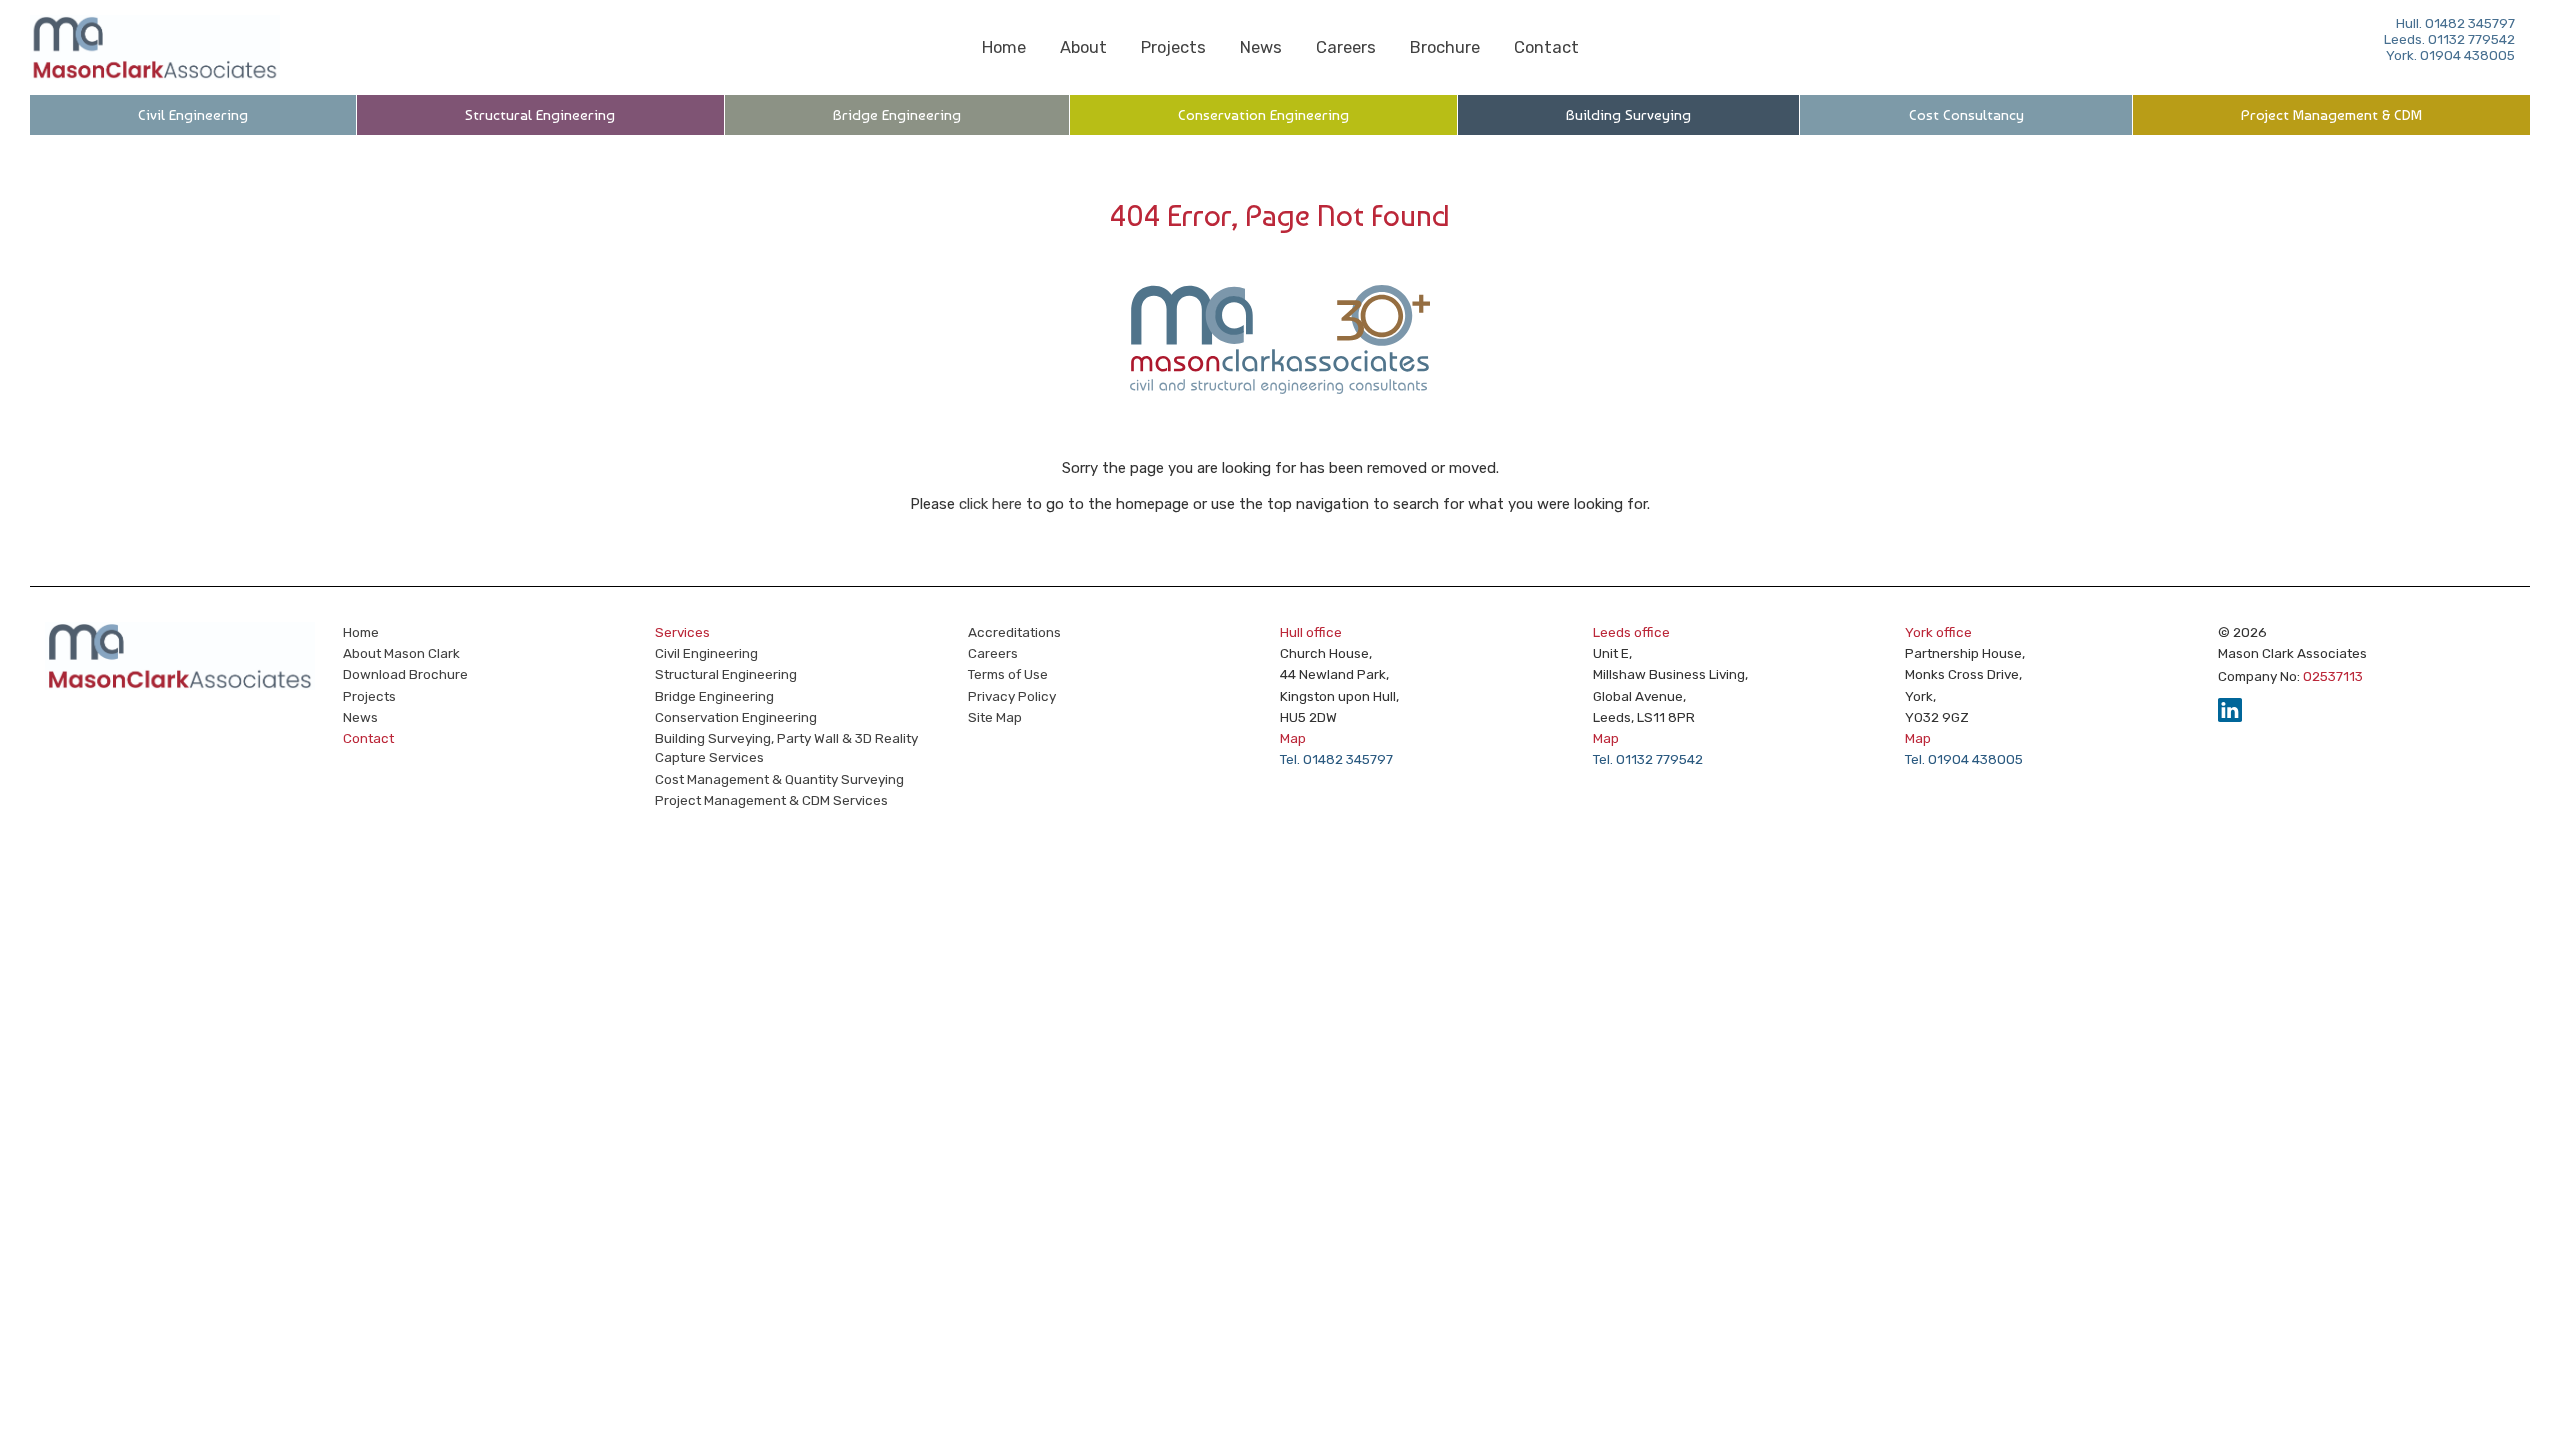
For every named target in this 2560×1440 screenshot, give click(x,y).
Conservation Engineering (1263, 115)
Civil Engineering (193, 115)
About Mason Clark (401, 653)
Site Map (995, 717)
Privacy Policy (1012, 696)
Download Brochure (405, 674)
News (1261, 47)
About (1083, 47)
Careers (1346, 47)
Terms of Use (1008, 674)
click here (990, 504)
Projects (1173, 47)
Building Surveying (1628, 115)
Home (1004, 47)
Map (1293, 738)
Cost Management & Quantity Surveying (779, 779)
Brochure (1445, 47)
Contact (1546, 47)
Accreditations (1014, 632)
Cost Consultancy (1966, 115)
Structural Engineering (540, 115)
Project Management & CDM (2331, 115)
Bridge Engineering (897, 115)
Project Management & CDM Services (771, 800)
